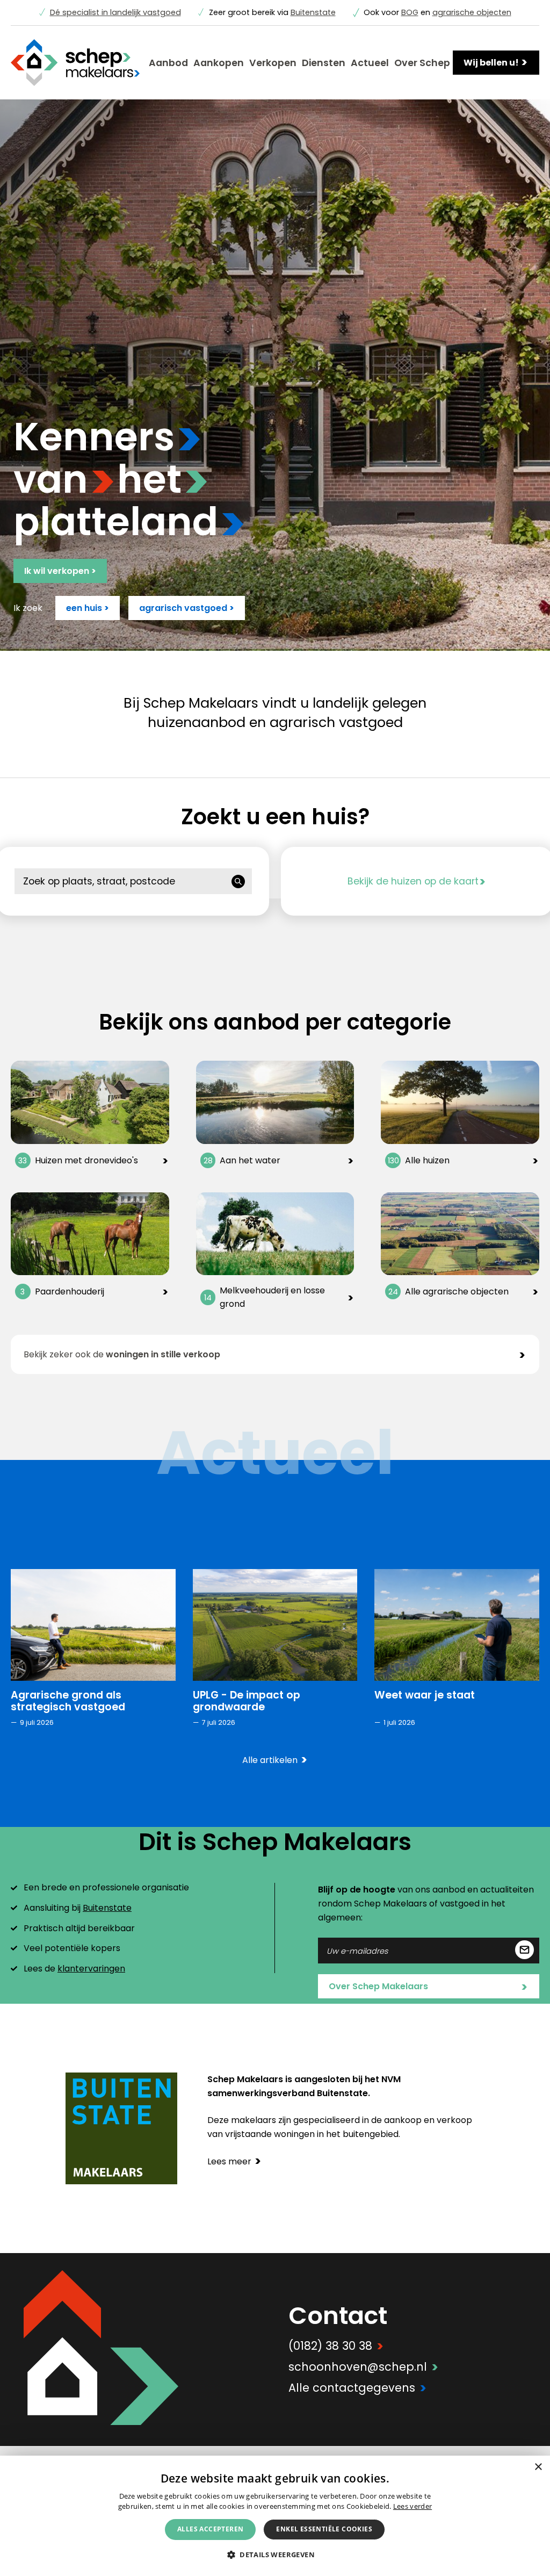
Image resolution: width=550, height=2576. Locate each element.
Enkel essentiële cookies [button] (324, 2529)
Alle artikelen (275, 1760)
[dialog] (275, 2516)
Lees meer (234, 2161)
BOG (410, 12)
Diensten (324, 63)
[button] (275, 2554)
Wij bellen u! (496, 62)
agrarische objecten (472, 12)
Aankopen (219, 63)
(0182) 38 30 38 (336, 2346)
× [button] (538, 2467)
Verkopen (273, 63)
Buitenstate (313, 12)
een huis (88, 608)
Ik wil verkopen (60, 571)
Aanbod (168, 63)
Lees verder (412, 2506)
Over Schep (422, 63)
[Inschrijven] (524, 1951)
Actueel (370, 63)
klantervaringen (91, 1969)
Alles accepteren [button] (210, 2529)
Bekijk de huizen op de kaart (417, 881)
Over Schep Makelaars (428, 1987)
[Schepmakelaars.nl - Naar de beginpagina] (75, 63)
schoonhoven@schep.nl (363, 2367)
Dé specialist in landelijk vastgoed (115, 12)
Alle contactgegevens (357, 2388)
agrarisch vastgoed (187, 608)
